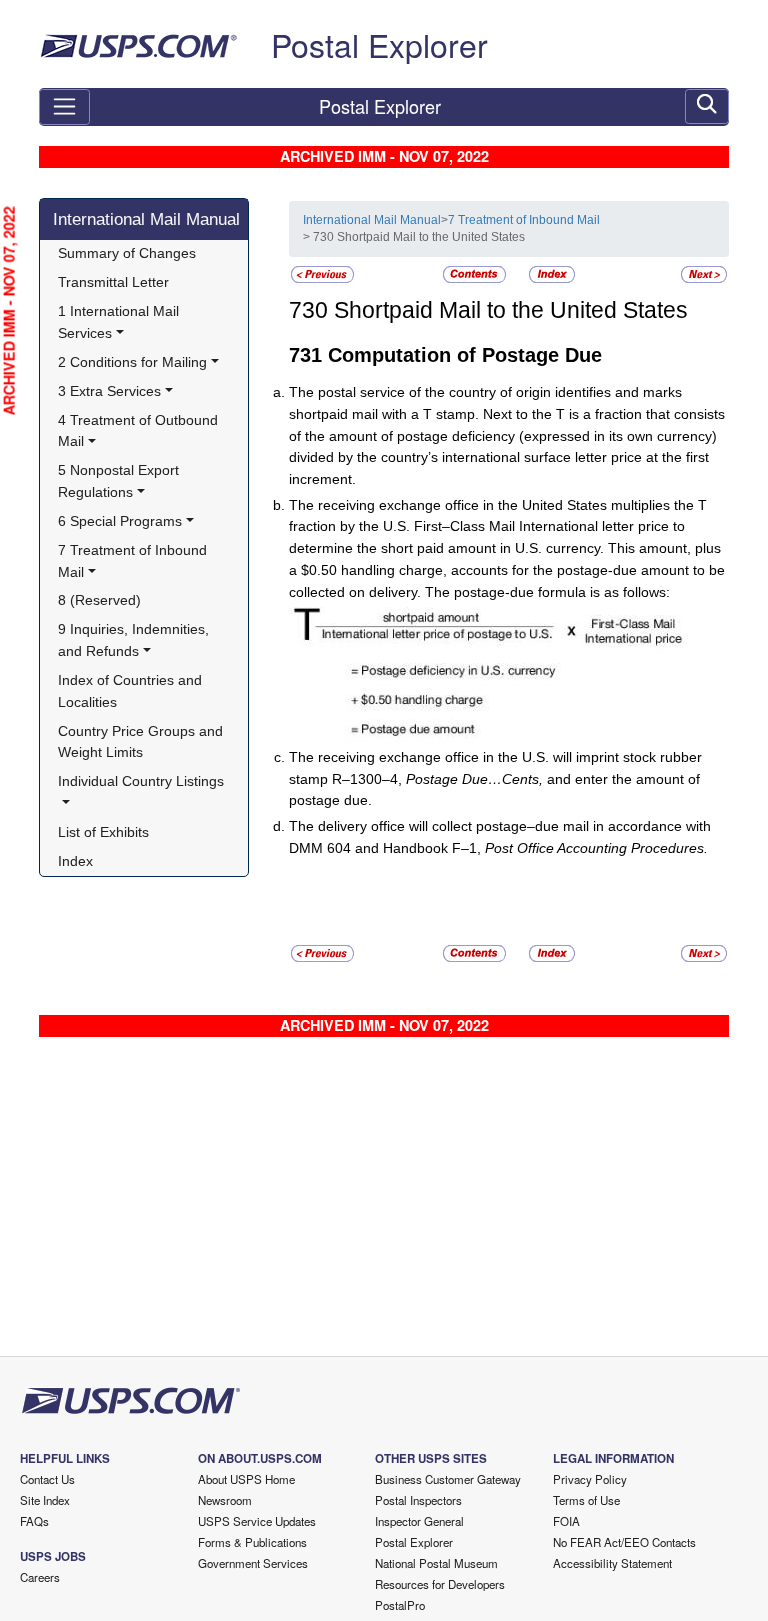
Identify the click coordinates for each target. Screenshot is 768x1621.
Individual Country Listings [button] (141, 781)
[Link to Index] (552, 273)
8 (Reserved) (99, 600)
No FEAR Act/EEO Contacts (624, 1542)
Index (75, 861)
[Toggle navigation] (64, 107)
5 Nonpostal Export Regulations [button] (120, 481)
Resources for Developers (440, 1584)
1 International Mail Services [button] (120, 322)
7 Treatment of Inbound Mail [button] (134, 561)
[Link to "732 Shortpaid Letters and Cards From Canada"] (704, 273)
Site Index (45, 1500)
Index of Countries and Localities (132, 691)
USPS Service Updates (257, 1521)
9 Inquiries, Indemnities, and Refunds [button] (135, 640)
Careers (40, 1577)
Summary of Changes (127, 253)
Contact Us (47, 1479)
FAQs (34, 1521)
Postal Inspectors (418, 1500)
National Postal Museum (436, 1563)
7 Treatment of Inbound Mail (524, 220)
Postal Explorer (379, 44)
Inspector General (419, 1521)
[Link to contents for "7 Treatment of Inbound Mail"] (476, 273)
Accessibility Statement (612, 1563)
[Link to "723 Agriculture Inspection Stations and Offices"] (322, 273)
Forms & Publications (252, 1542)
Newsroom (225, 1500)
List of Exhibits (103, 832)
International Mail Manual (146, 219)
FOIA (566, 1521)
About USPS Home (246, 1479)
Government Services (253, 1563)
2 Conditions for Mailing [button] (132, 362)
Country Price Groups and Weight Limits (142, 742)
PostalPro (400, 1605)
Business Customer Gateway (448, 1479)
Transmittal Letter (113, 282)
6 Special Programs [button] (120, 521)
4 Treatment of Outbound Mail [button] (140, 431)
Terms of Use (586, 1500)
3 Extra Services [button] (109, 391)
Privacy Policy (590, 1479)
